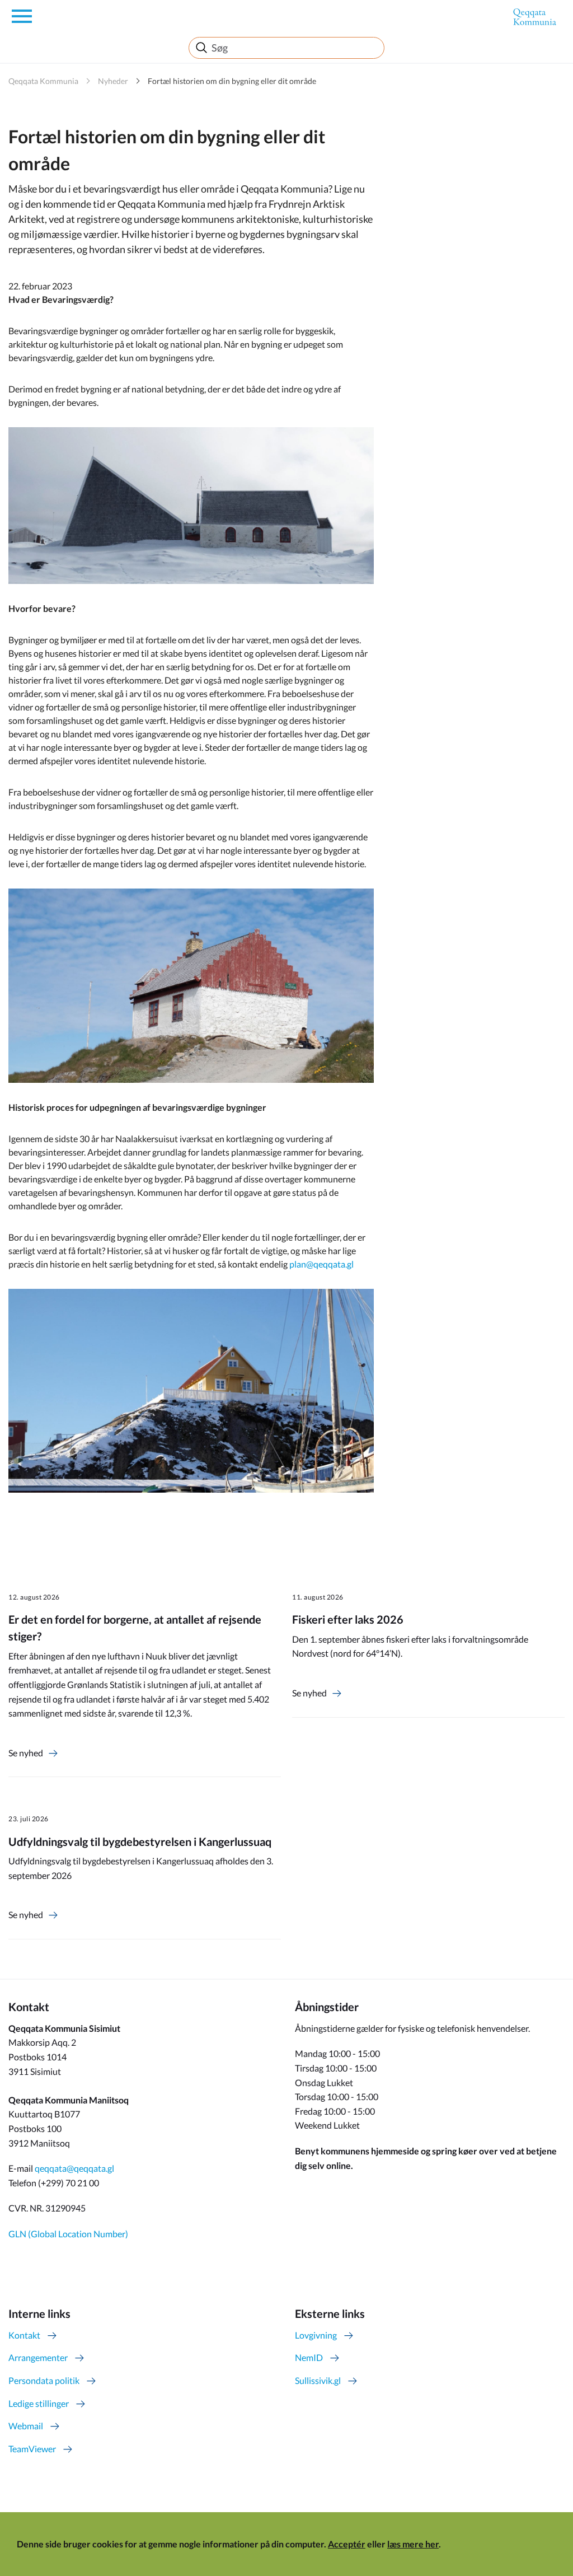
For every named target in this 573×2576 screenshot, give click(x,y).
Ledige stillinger (39, 2403)
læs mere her (413, 2544)
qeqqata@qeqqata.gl (74, 2168)
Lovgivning (316, 2335)
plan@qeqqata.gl (322, 1264)
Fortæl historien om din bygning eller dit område (232, 81)
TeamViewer (32, 2449)
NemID (309, 2357)
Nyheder (113, 81)
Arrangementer (38, 2357)
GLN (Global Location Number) (68, 2234)
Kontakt (24, 2335)
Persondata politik (44, 2380)
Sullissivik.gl (318, 2380)
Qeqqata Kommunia (43, 81)
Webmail (26, 2426)
